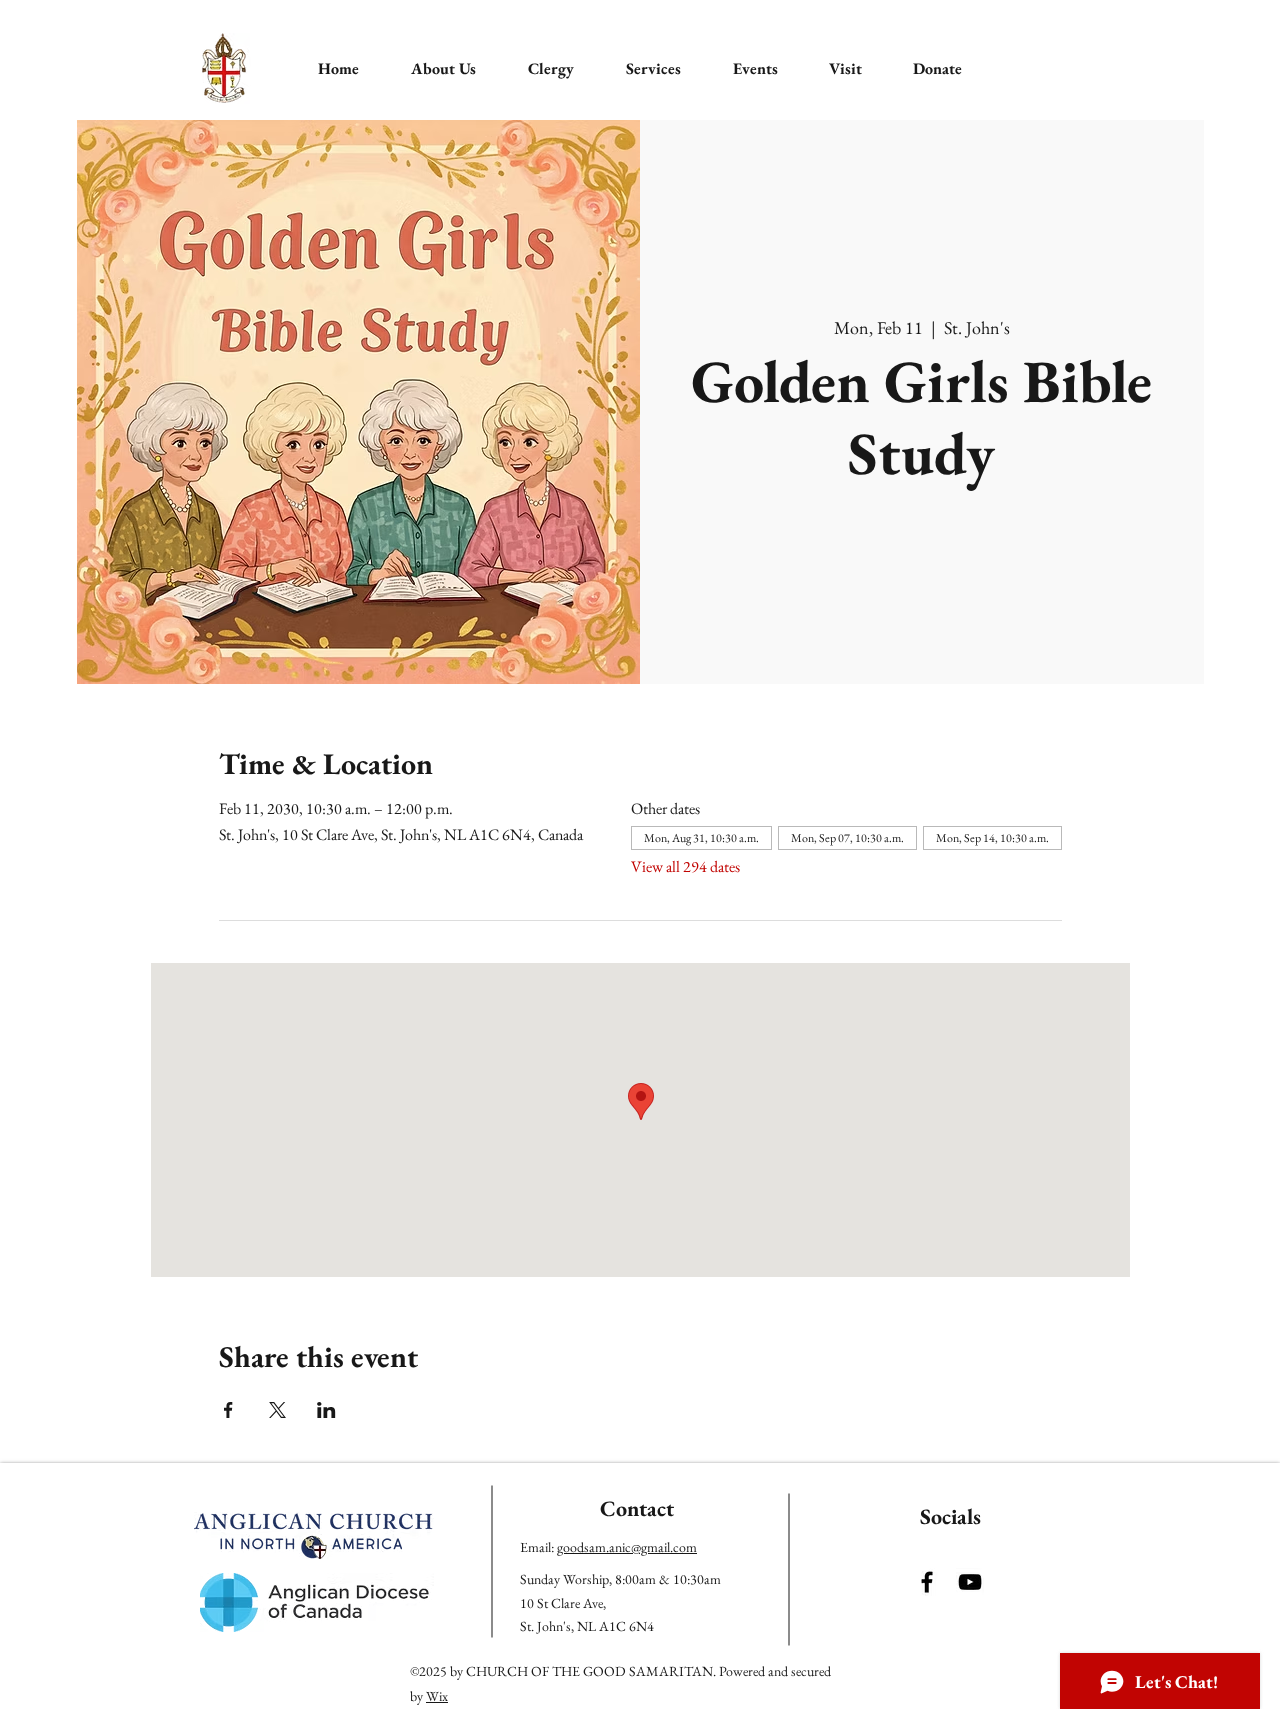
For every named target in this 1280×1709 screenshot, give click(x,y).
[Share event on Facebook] (228, 1410)
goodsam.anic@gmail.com (627, 1547)
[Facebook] (927, 1582)
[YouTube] (970, 1582)
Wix (437, 1696)
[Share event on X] (277, 1410)
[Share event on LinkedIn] (326, 1410)
